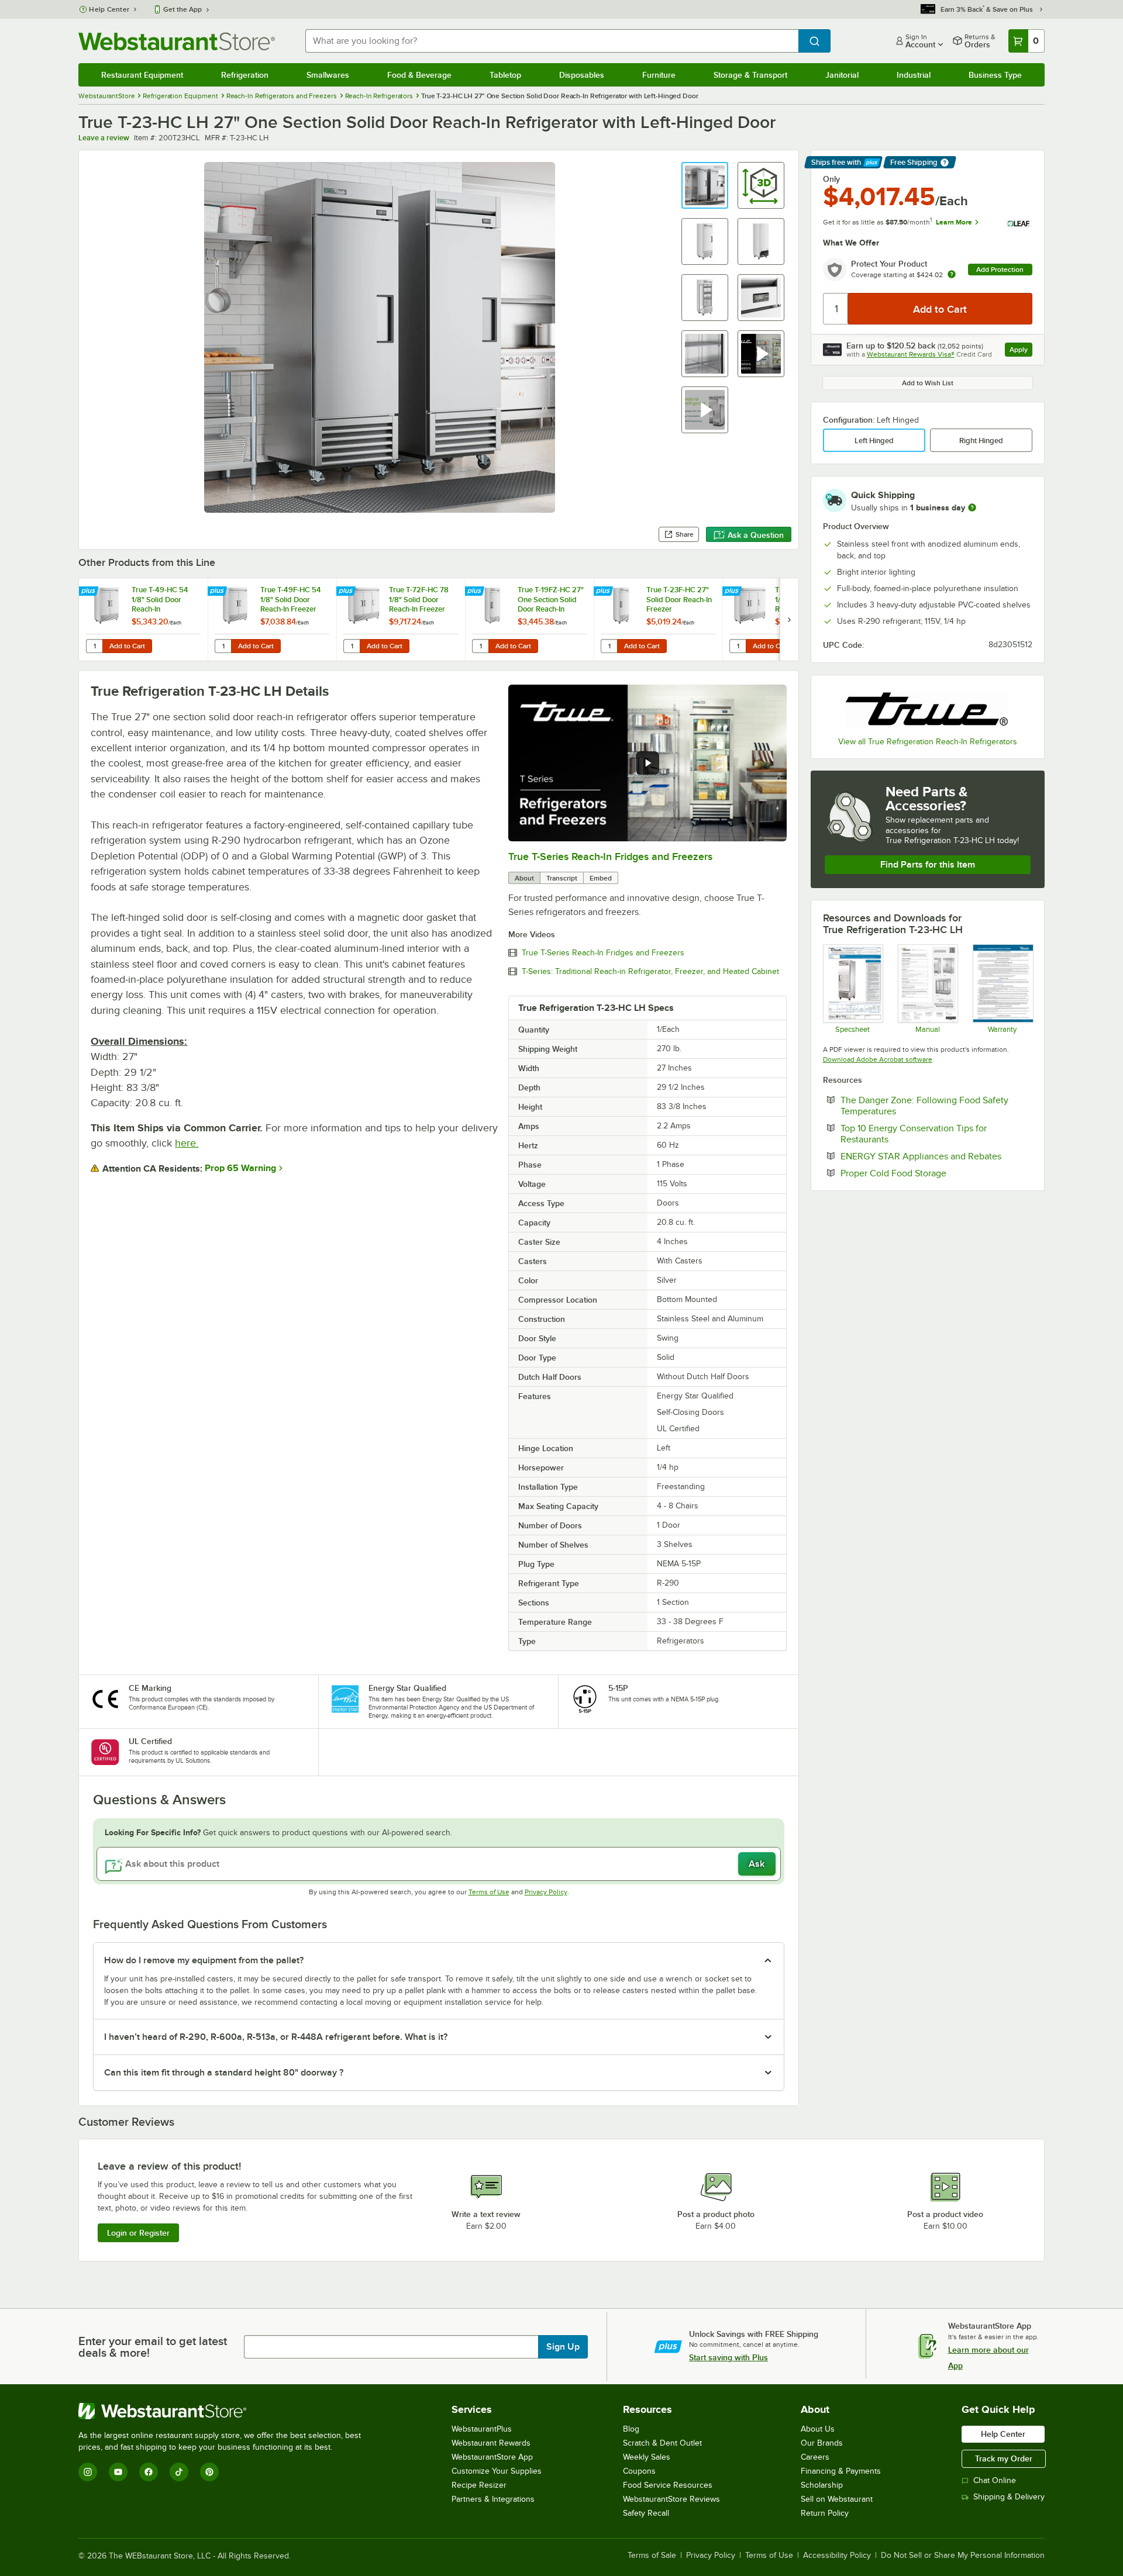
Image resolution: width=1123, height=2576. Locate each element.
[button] (705, 185)
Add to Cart (127, 646)
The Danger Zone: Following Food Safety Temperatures (924, 1106)
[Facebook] (149, 2472)
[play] (647, 763)
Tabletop (505, 75)
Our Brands (822, 2443)
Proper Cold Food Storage (929, 1173)
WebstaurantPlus (482, 2429)
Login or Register (138, 2233)
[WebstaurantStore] (225, 2411)
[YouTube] (118, 2472)
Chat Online (995, 2480)
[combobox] (552, 41)
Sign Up (563, 2347)
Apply (1021, 351)
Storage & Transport (750, 75)
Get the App (182, 9)
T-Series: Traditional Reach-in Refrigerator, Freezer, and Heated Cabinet (650, 972)
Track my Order (1004, 2458)
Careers (815, 2457)
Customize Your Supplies (497, 2471)
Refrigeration (245, 75)
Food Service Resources (668, 2485)
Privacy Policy (546, 1892)
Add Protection (1000, 270)
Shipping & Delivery (1009, 2497)
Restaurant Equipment (142, 75)
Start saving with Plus (728, 2357)
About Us (818, 2429)
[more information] (972, 507)
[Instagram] (88, 2472)
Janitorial (842, 75)
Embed (601, 878)
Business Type (995, 75)
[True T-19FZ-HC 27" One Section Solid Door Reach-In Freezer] (529, 619)
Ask (757, 1864)
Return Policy (825, 2513)
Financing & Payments (841, 2471)
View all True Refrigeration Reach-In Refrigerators (928, 742)
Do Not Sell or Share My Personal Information (963, 2556)
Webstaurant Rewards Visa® (911, 354)
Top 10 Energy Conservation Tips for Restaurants (914, 1134)
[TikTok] (179, 2472)
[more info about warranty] (952, 275)
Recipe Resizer (479, 2485)
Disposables (582, 75)
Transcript (562, 878)
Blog (631, 2429)
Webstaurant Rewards (491, 2443)
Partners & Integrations (493, 2499)
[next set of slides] (789, 619)
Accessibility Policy (837, 2556)
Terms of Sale (652, 2556)
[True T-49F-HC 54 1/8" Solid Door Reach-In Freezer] (272, 619)
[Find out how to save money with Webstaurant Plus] (90, 592)
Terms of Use (489, 1892)
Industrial (914, 75)
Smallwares (328, 75)
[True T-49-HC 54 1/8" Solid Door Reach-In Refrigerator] (143, 619)
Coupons (639, 2471)
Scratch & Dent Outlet (662, 2443)
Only (831, 179)
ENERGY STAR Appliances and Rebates (936, 1156)
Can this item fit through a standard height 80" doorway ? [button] (224, 2073)
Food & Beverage (419, 75)
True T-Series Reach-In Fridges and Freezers (610, 857)
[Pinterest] (209, 2472)
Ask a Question (756, 535)
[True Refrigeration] (928, 707)
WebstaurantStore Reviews (671, 2499)
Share (685, 534)
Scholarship (822, 2485)
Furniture (659, 75)
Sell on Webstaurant (837, 2499)
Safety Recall (646, 2513)
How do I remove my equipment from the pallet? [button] (204, 1960)
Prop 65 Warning (240, 1168)
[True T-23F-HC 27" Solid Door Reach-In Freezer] (658, 619)
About (524, 878)
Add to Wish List (928, 383)
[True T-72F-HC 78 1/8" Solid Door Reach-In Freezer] (401, 619)
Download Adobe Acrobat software (878, 1059)
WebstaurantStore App (492, 2457)
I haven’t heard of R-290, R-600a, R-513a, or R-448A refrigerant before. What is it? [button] (276, 2037)
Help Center (109, 9)
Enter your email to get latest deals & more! (153, 2347)
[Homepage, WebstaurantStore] (177, 41)
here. (187, 1143)
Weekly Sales (647, 2457)
